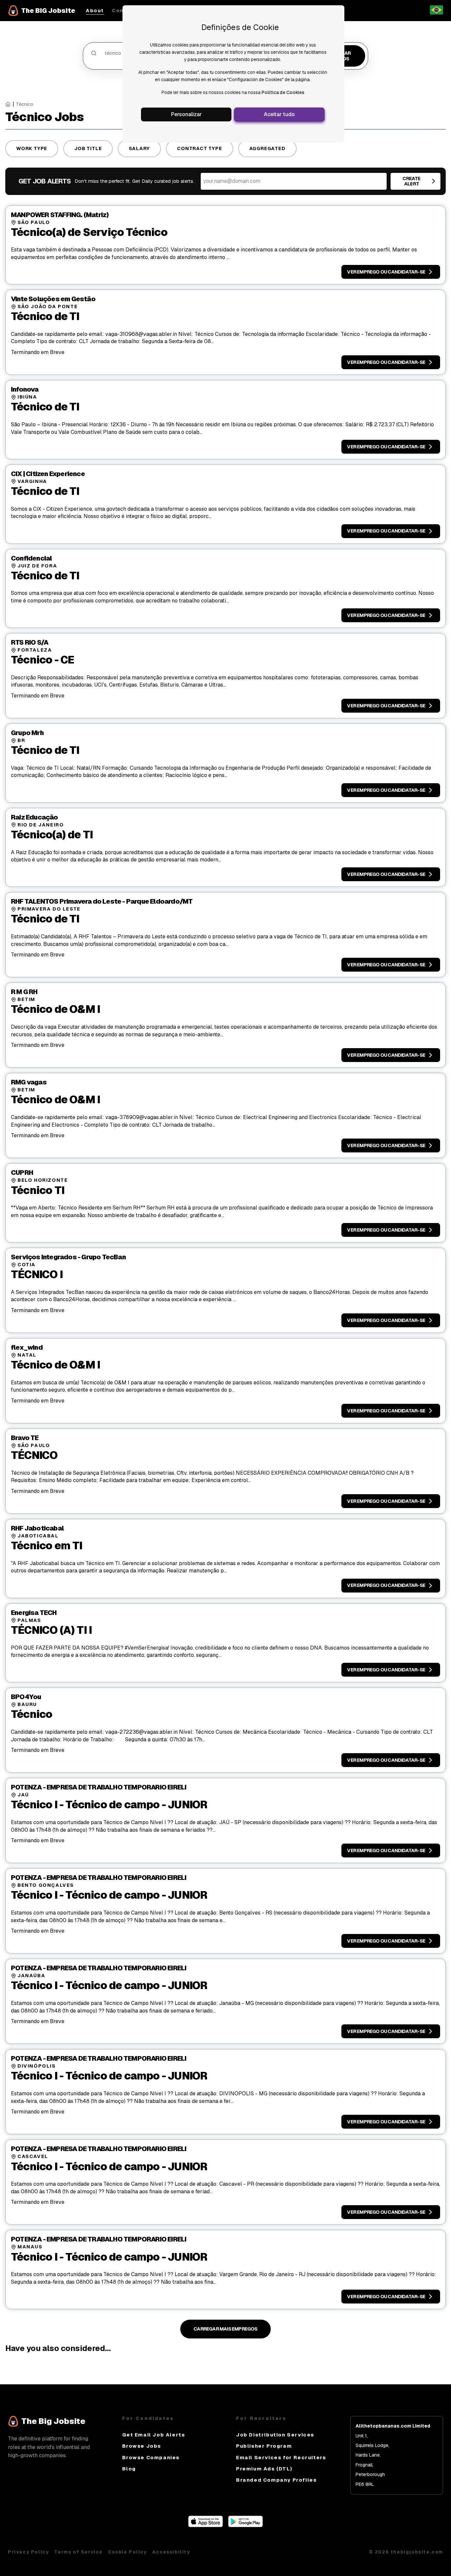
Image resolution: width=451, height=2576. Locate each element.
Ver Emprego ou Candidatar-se (386, 272)
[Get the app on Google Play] (245, 2525)
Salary (139, 148)
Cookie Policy (127, 2552)
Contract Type (199, 148)
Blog (129, 2469)
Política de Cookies (283, 92)
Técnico (25, 104)
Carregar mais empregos (225, 2329)
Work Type (32, 148)
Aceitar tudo (279, 114)
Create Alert (411, 181)
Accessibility (171, 2552)
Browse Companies (151, 2457)
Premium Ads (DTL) (264, 2469)
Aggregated (267, 148)
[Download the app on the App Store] (206, 2525)
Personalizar (186, 114)
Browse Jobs (142, 2446)
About (95, 11)
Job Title (88, 148)
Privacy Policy (28, 2552)
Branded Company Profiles (276, 2480)
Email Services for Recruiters (281, 2457)
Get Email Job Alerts (154, 2435)
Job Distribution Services (275, 2435)
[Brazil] (436, 13)
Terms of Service (78, 2552)
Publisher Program (264, 2446)
